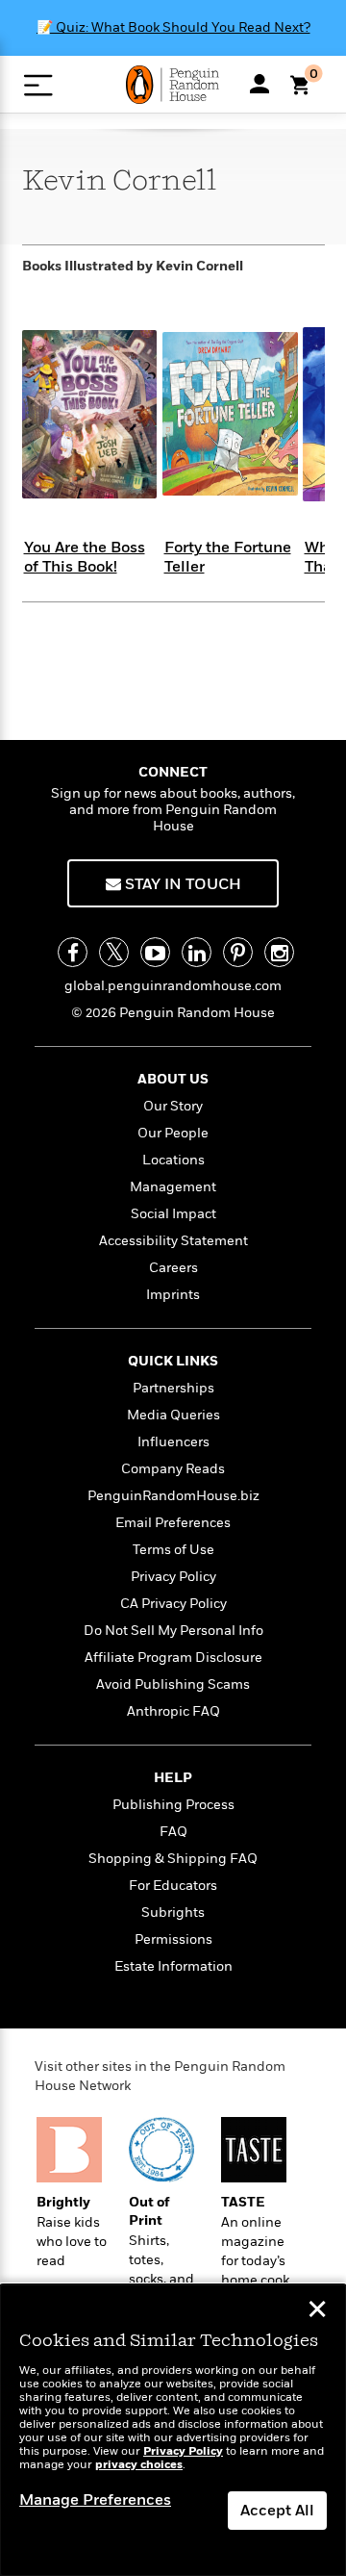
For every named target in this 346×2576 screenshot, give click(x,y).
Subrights (173, 1913)
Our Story (173, 1106)
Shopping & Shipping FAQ (173, 1859)
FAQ (173, 1832)
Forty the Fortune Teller (228, 557)
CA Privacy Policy (173, 1604)
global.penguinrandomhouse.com (173, 986)
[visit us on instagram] (279, 952)
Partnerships (173, 1388)
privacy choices (139, 2465)
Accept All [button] (277, 2511)
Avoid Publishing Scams (173, 1684)
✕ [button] (317, 2311)
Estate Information (173, 1966)
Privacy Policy (173, 1577)
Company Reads (173, 1469)
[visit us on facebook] (73, 952)
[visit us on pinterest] (238, 952)
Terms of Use (173, 1550)
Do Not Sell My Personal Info (173, 1631)
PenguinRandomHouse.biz (173, 1496)
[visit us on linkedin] (197, 952)
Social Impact (173, 1214)
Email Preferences (173, 1523)
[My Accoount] (259, 84)
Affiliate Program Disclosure (173, 1658)
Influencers (173, 1442)
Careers (173, 1268)
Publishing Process (173, 1805)
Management (173, 1187)
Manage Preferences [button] (95, 2500)
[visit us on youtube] (155, 952)
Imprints (173, 1295)
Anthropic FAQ (173, 1711)
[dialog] (173, 2430)
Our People (173, 1133)
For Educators (173, 1886)
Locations (173, 1160)
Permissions (173, 1939)
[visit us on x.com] (114, 952)
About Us (173, 1079)
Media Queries (173, 1415)
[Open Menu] (38, 85)
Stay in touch (181, 884)
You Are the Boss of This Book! (85, 557)
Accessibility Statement (173, 1241)
